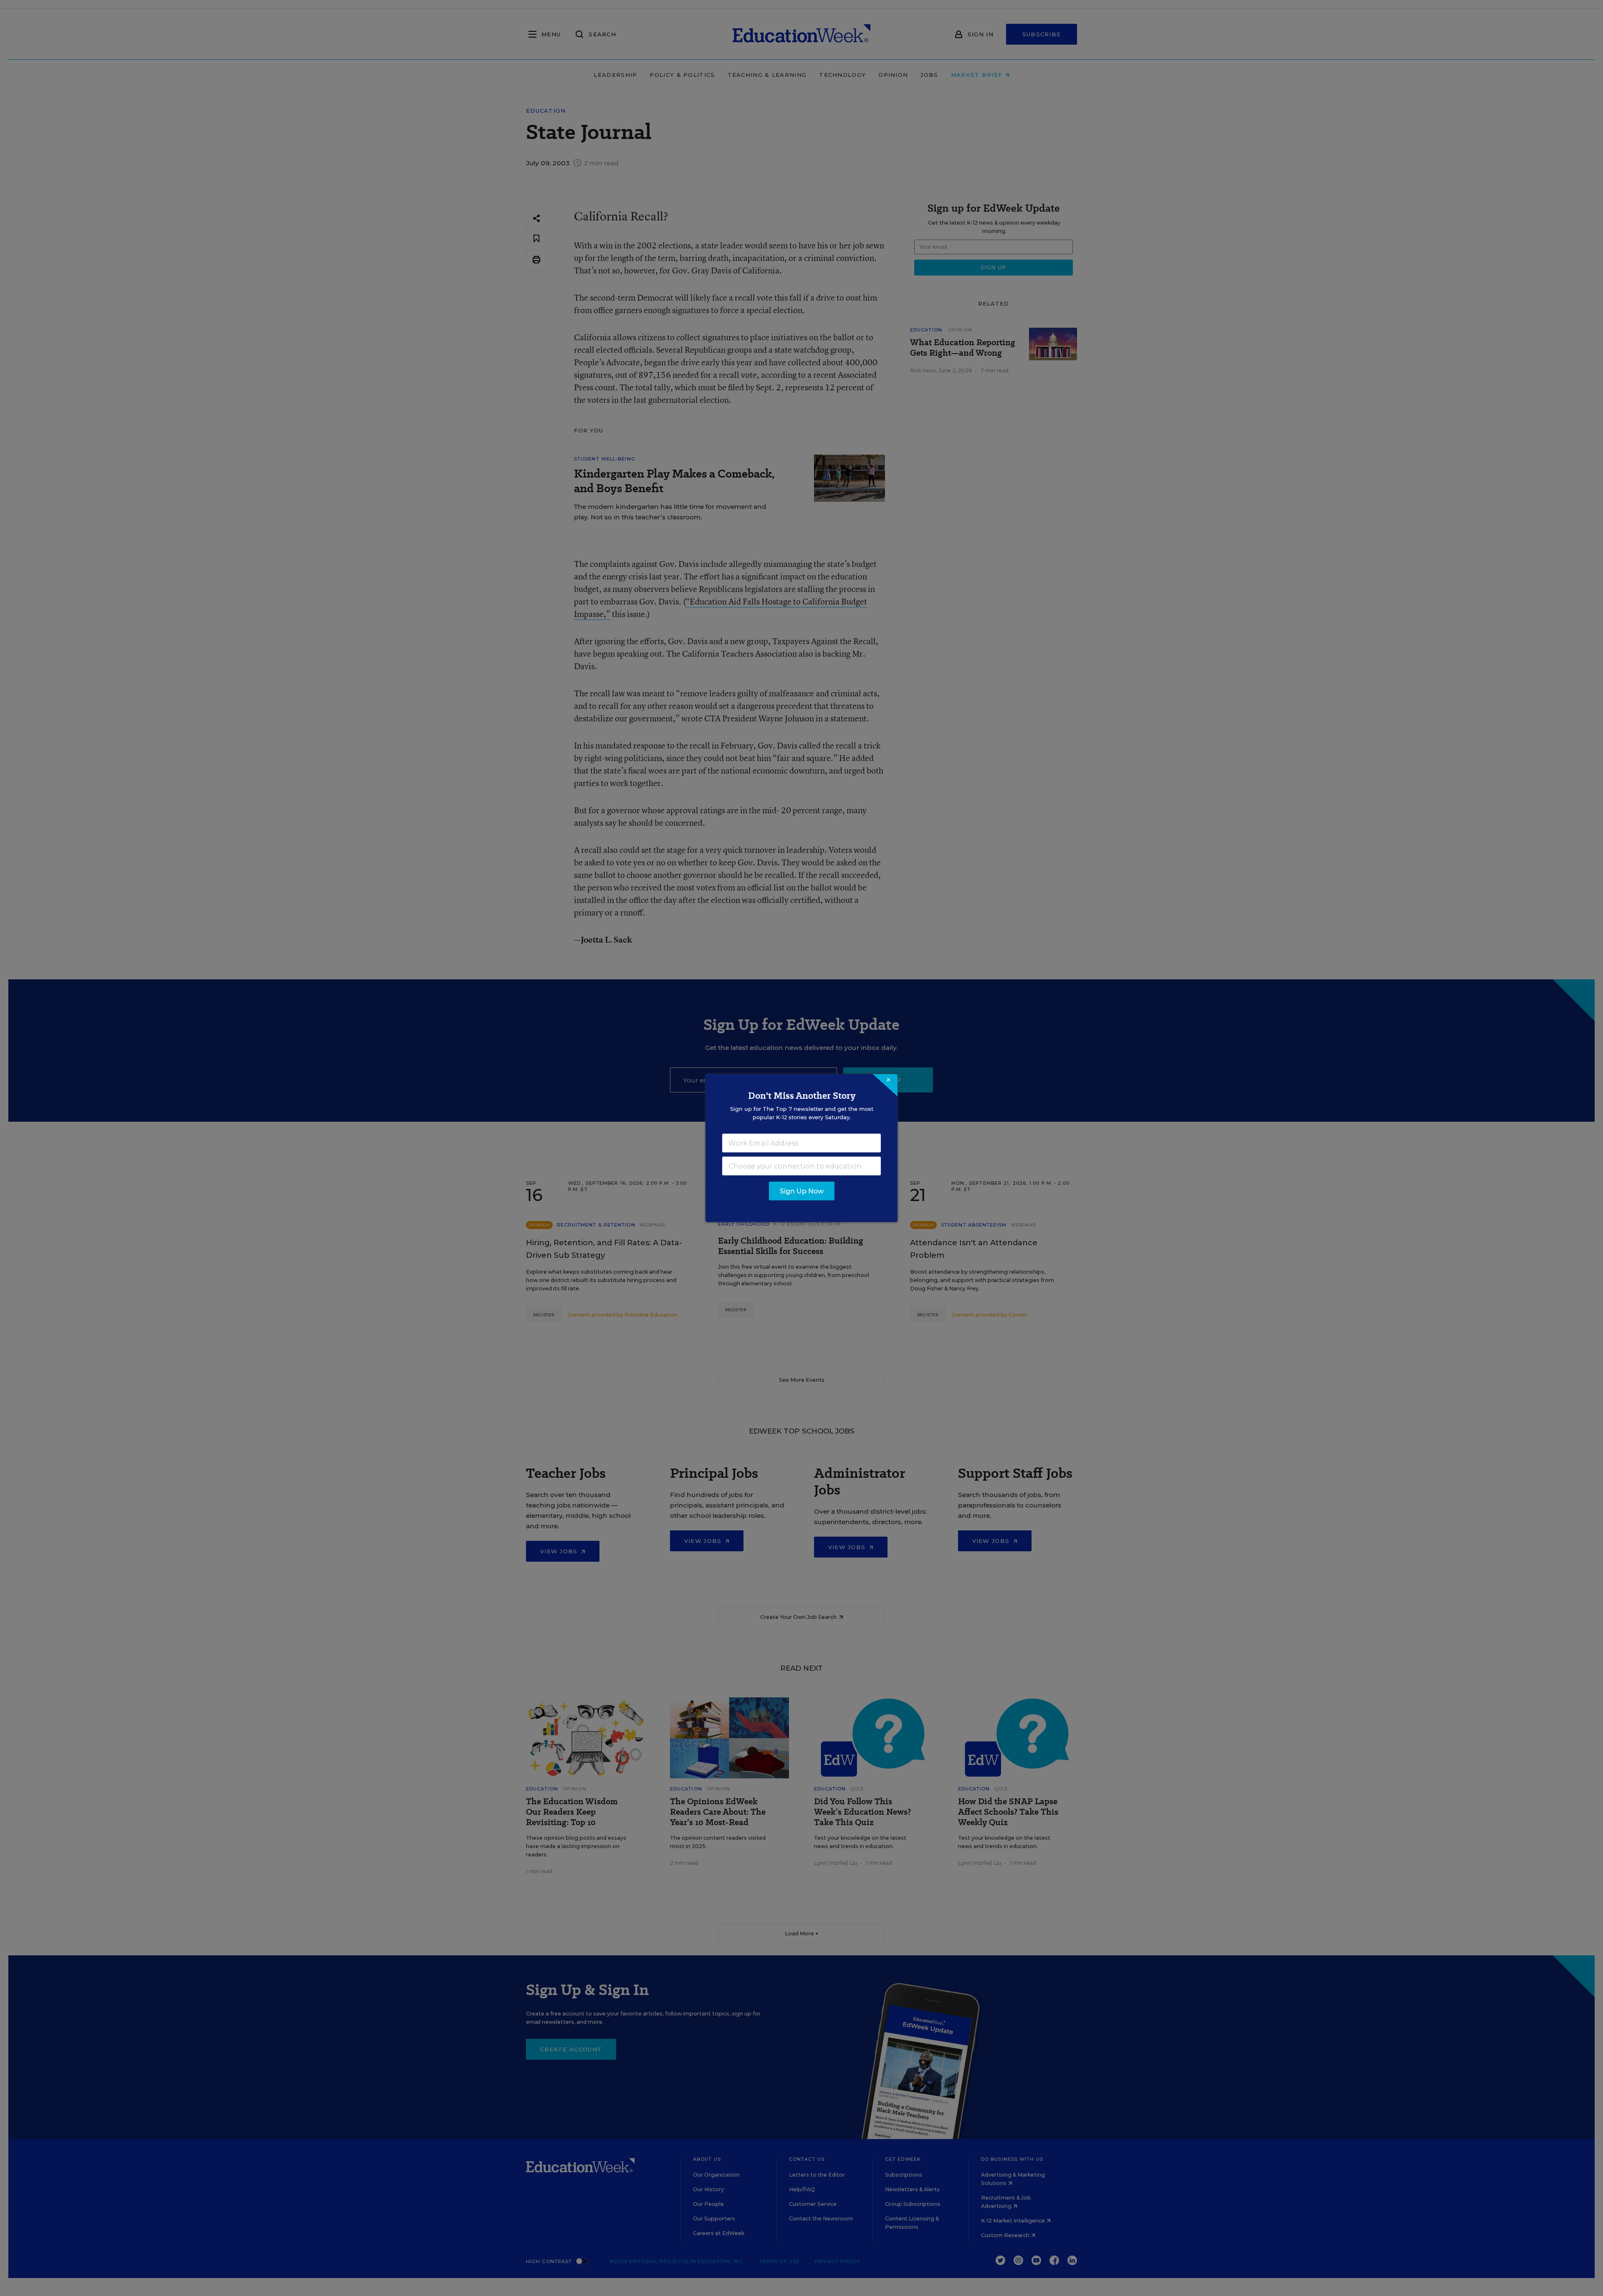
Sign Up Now (802, 1191)
